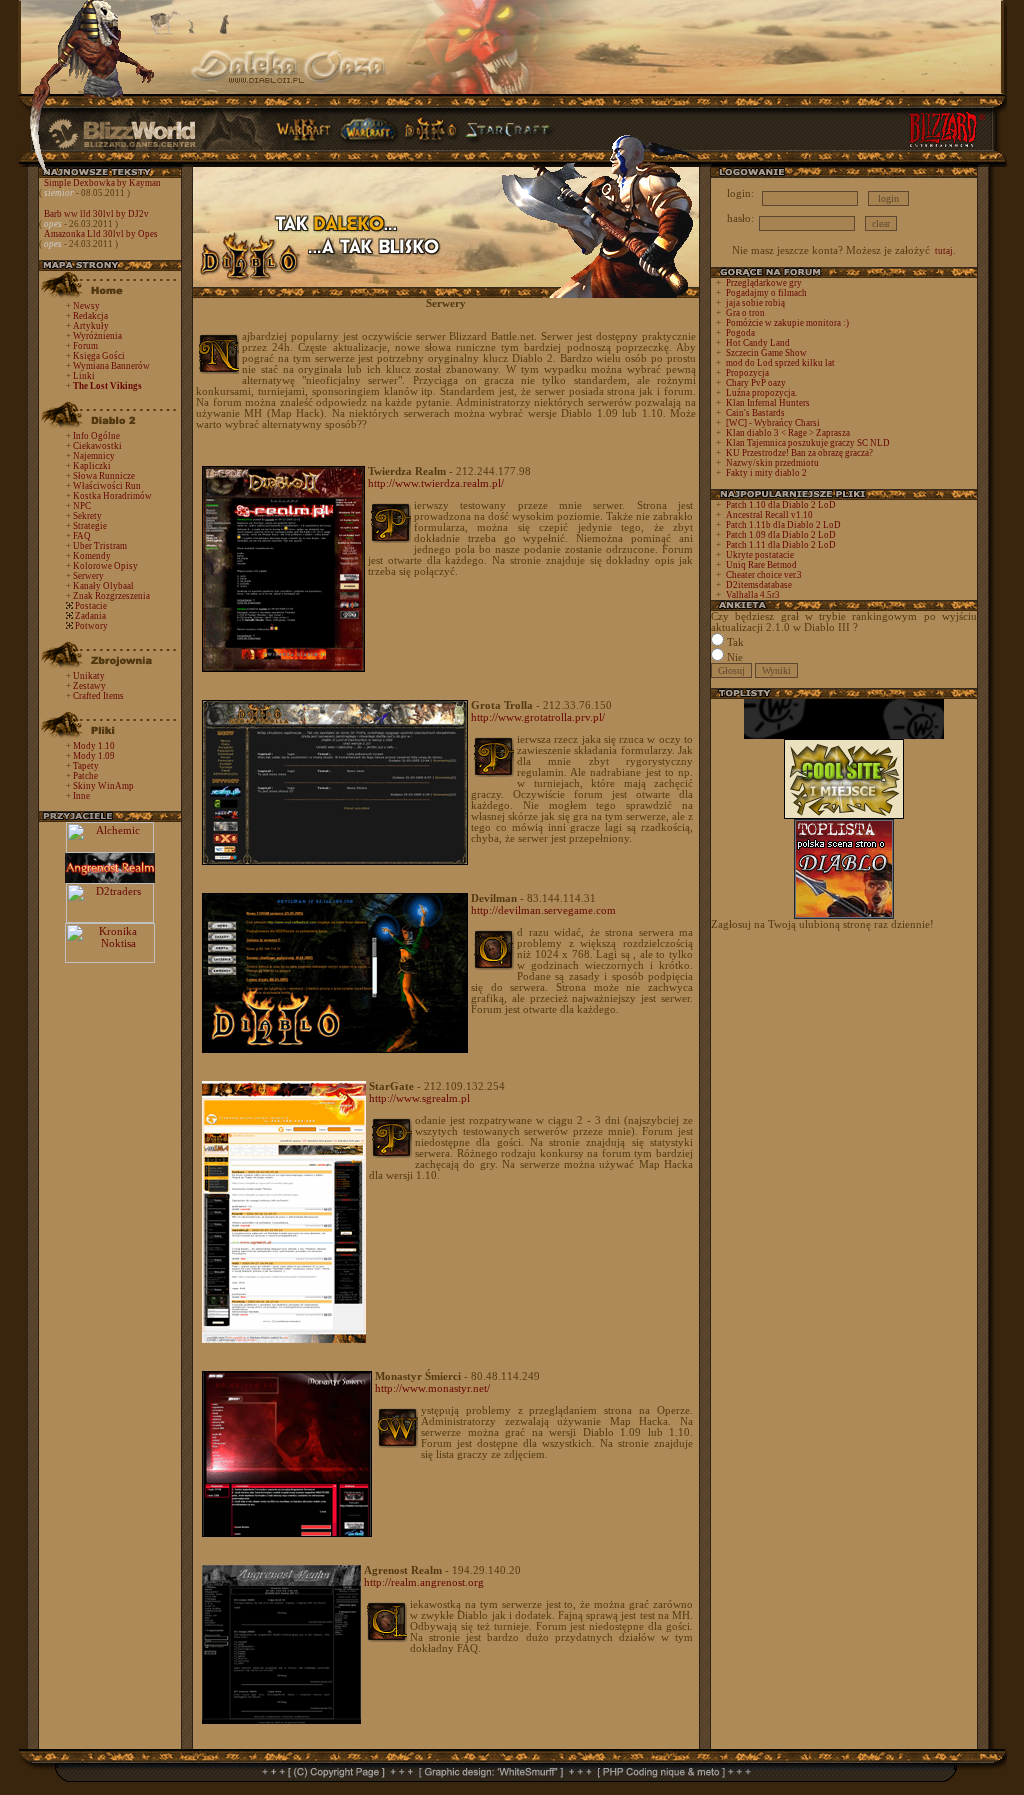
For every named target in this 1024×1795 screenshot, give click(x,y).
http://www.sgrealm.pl (419, 1098)
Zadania (90, 616)
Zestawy (89, 686)
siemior (59, 193)
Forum (85, 346)
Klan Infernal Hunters (768, 403)
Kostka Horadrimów (112, 496)
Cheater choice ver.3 (764, 575)
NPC (82, 506)
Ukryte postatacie (760, 555)
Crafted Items (98, 696)
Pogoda (740, 333)
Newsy (86, 306)
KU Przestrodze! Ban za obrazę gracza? (799, 453)
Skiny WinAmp (103, 786)
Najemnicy (94, 456)
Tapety (86, 766)
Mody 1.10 (94, 746)
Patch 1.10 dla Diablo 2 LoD (781, 505)
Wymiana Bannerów (111, 366)
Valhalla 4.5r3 (753, 595)
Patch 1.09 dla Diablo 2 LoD (781, 535)
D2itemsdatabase (759, 585)
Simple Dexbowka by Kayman (102, 183)
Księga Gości (99, 356)
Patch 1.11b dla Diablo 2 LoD (783, 525)
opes (53, 224)
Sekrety (87, 516)
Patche (85, 776)
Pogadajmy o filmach (766, 293)
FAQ (82, 536)
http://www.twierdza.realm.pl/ (436, 483)
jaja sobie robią (755, 303)
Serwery (88, 576)
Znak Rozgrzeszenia (111, 596)
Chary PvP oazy (756, 383)
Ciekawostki (97, 446)
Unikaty (89, 676)
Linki (84, 376)
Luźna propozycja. (761, 393)
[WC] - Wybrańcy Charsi (773, 423)
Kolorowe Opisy (105, 566)
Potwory (91, 626)
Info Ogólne (96, 436)
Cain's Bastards (755, 413)
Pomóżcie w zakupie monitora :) (787, 323)
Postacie (91, 606)
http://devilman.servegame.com (543, 910)
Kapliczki (92, 466)
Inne (81, 796)
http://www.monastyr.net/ (432, 1388)
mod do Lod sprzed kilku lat (780, 363)
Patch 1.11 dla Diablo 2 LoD (781, 545)
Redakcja (90, 316)
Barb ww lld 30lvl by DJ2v (96, 214)
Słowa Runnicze (104, 476)
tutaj (944, 251)
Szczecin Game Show (766, 353)
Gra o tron (745, 313)
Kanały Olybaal (103, 586)
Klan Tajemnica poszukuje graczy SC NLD (808, 443)
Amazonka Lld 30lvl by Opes (101, 234)
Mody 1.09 (94, 756)
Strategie (90, 526)
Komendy (92, 556)
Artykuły (91, 326)
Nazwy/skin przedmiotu (772, 463)
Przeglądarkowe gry (764, 283)
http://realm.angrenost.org (424, 1582)
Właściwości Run (107, 486)
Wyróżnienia (97, 336)
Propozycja (747, 373)
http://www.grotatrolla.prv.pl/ (538, 717)
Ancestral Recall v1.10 (769, 515)
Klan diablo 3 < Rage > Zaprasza (788, 433)
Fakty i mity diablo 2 (766, 473)
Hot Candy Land (758, 343)
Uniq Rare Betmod (761, 565)
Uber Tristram (100, 546)
